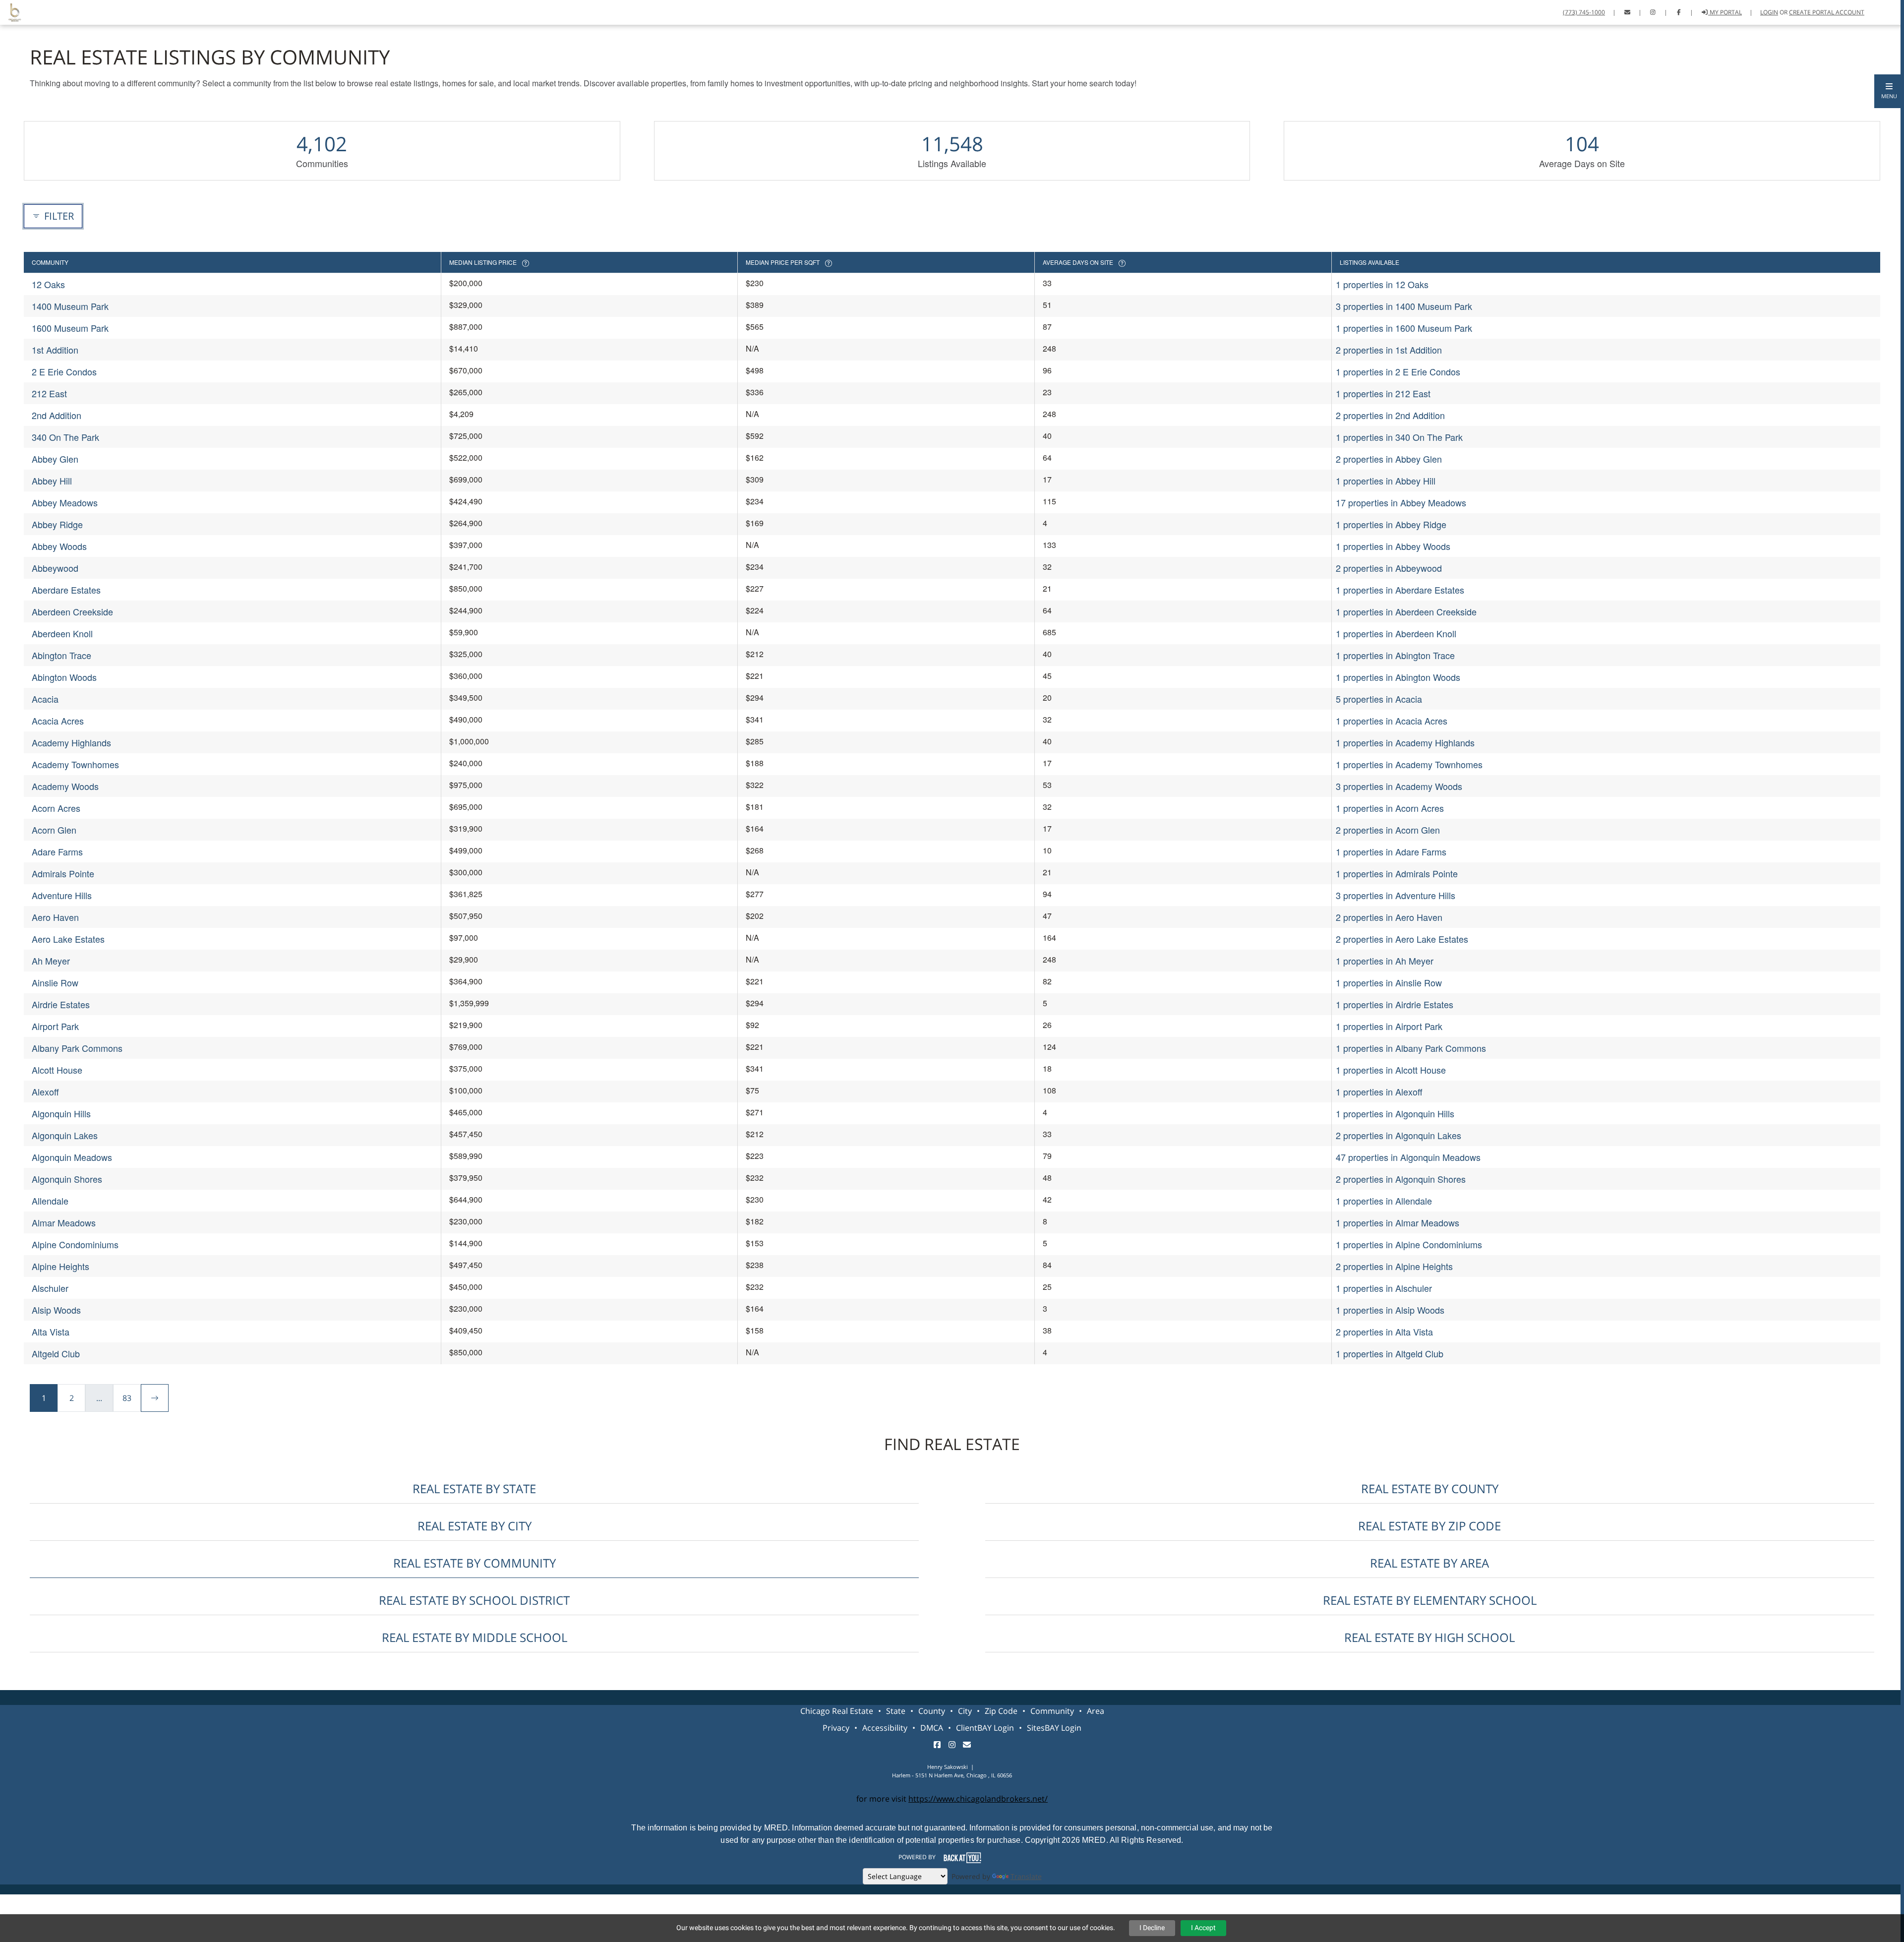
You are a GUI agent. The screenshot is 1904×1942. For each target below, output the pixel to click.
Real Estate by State (474, 1488)
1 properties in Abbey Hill (1386, 481)
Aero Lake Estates (68, 939)
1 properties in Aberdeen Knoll (1396, 633)
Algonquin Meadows (72, 1157)
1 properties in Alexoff (1379, 1092)
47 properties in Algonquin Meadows (1408, 1157)
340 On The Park (65, 437)
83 (127, 1398)
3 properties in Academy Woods (1399, 786)
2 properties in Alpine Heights (1394, 1266)
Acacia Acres (58, 721)
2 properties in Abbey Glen (1389, 459)
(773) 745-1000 (1584, 12)
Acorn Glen (54, 830)
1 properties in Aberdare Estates (1400, 590)
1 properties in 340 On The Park (1399, 437)
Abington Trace (61, 655)
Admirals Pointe (63, 873)
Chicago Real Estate (837, 1711)
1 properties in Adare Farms (1391, 851)
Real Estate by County (1430, 1488)
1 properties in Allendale (1384, 1201)
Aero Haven (55, 917)
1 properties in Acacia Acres (1392, 721)
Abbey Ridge (57, 524)
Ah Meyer (51, 961)
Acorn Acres (56, 808)
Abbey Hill (52, 481)
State (896, 1711)
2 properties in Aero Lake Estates (1402, 939)
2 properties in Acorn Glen (1388, 830)
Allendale (50, 1201)
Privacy (836, 1728)
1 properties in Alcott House (1391, 1070)
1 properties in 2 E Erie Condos (1398, 371)
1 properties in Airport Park (1389, 1026)
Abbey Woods (59, 546)
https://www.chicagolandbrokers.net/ (978, 1799)
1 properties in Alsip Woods (1390, 1310)
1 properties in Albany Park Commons (1411, 1048)
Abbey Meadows (65, 502)
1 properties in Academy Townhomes (1409, 764)
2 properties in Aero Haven (1389, 917)
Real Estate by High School (1429, 1637)
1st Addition (55, 350)
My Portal (1725, 12)
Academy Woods (65, 786)
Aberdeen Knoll (62, 633)
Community (1052, 1711)
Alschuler (50, 1288)
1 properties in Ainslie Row (1389, 982)
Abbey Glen (55, 459)
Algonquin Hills (61, 1113)
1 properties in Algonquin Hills (1395, 1113)
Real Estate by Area (1429, 1563)
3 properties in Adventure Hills (1396, 895)
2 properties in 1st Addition (1389, 350)
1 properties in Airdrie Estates (1395, 1004)
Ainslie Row (55, 982)
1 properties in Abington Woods (1398, 677)
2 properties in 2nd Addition (1390, 415)
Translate (1026, 1876)
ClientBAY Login (985, 1728)
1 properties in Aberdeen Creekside (1406, 611)
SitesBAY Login (1054, 1728)
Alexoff (45, 1092)
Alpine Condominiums (75, 1244)
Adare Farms (57, 851)
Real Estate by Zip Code (1429, 1526)
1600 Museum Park (70, 328)
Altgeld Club (56, 1353)
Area (1096, 1711)
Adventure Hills (62, 895)
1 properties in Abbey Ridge (1391, 524)
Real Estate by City (475, 1526)
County (932, 1711)
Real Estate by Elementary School (1430, 1600)
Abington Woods (64, 677)
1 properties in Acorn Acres (1390, 808)
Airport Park (55, 1026)
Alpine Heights (60, 1266)
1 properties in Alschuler (1384, 1288)
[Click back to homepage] (11, 11)
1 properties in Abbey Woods (1393, 546)
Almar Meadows (64, 1222)
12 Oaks (48, 284)
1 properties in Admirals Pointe (1397, 873)
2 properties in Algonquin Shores (1401, 1179)
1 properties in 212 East (1383, 393)
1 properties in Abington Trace (1395, 655)
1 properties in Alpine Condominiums (1409, 1244)
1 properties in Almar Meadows (1398, 1222)
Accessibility (885, 1728)
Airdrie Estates (61, 1004)
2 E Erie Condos (64, 371)
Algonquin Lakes (65, 1135)
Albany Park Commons (77, 1048)
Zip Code (1001, 1711)
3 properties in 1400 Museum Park (1404, 306)
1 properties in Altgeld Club (1390, 1353)
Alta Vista (51, 1332)
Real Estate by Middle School (475, 1637)
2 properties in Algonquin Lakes (1398, 1135)
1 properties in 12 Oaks (1382, 284)
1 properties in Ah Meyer (1385, 961)
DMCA (932, 1728)
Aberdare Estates (66, 590)
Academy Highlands (71, 742)
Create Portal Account (1827, 12)
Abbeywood (55, 568)
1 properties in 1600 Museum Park (1404, 328)
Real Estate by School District (474, 1600)
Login (1769, 12)
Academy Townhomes (75, 764)
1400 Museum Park (70, 306)
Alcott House (57, 1070)
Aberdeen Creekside (72, 611)
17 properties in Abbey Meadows (1401, 502)
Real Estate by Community (475, 1563)
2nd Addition (57, 415)
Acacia (45, 699)
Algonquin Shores (67, 1179)
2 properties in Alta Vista (1384, 1332)
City (965, 1711)
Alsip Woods (56, 1310)
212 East (49, 393)
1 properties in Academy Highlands (1405, 742)
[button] (1889, 91)
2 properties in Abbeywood (1389, 568)
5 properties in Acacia (1379, 699)
